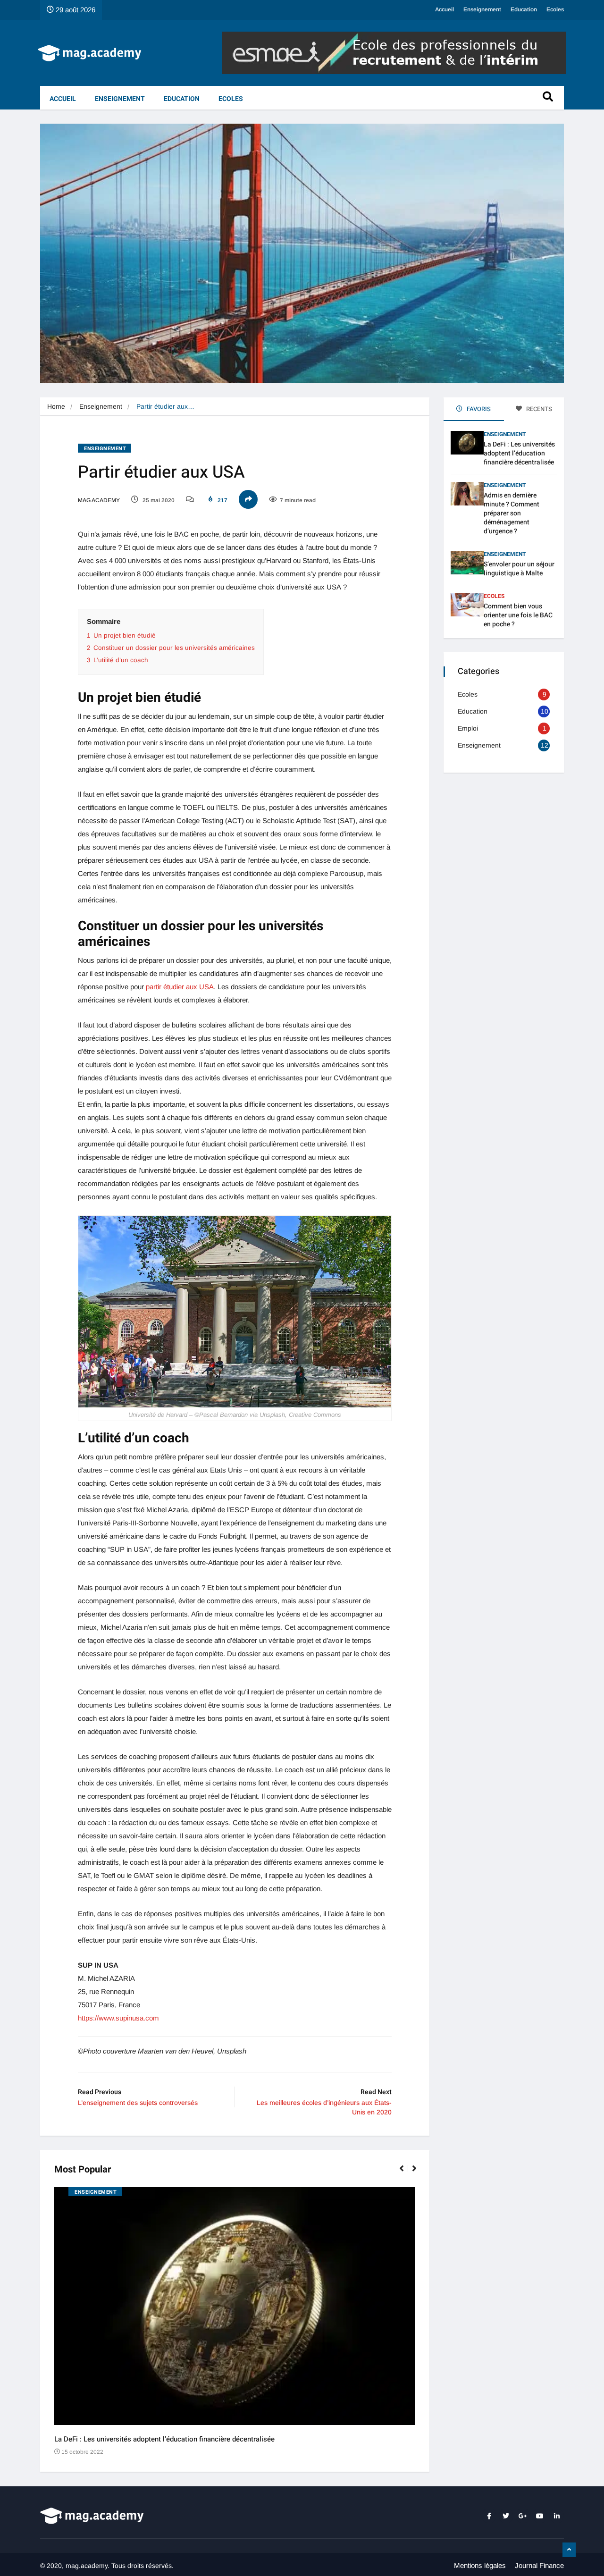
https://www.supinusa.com (118, 2018)
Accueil (445, 9)
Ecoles (555, 9)
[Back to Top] (569, 2550)
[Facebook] (489, 2516)
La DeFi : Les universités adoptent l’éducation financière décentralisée (164, 2439)
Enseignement (482, 9)
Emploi (468, 728)
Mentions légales (480, 2565)
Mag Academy (99, 500)
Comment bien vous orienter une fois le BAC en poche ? (518, 615)
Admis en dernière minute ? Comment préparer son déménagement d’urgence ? (512, 513)
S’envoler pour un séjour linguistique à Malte (519, 569)
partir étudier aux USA (180, 987)
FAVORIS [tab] (478, 409)
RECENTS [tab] (538, 409)
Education (524, 9)
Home (56, 406)
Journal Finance (539, 2565)
